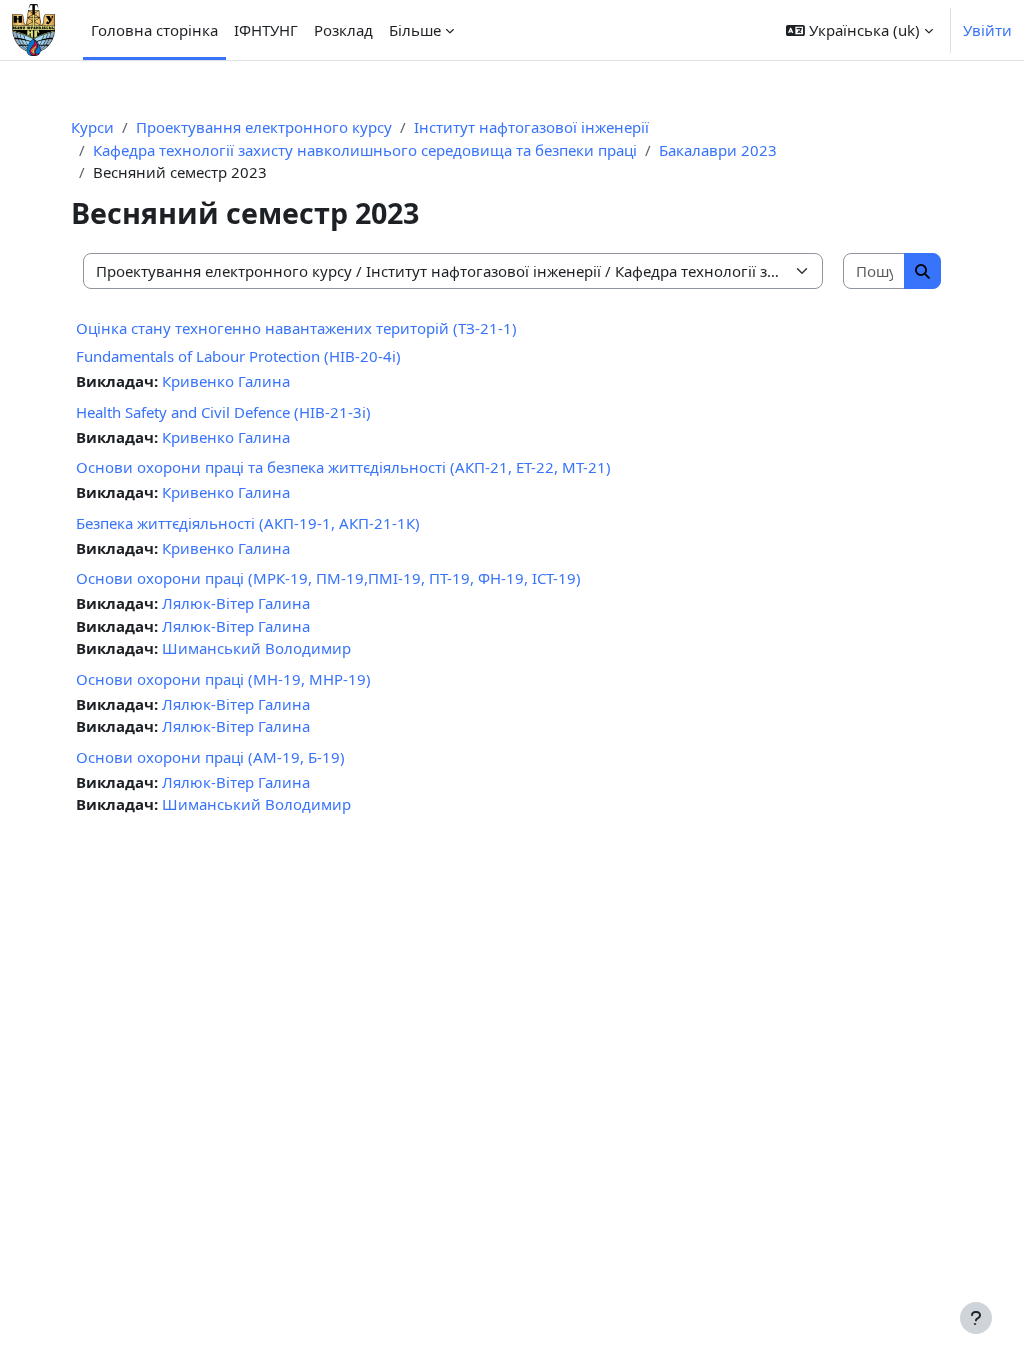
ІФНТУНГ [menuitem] (266, 30)
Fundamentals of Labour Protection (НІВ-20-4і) (238, 356)
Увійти (987, 30)
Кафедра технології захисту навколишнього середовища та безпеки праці (365, 150)
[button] (859, 30)
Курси (92, 127)
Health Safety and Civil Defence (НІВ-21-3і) (223, 412)
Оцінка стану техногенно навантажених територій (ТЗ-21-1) (296, 328)
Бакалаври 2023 (718, 150)
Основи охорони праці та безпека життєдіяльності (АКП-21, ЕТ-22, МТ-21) (343, 467)
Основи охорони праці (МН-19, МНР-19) (223, 679)
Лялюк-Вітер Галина (236, 603)
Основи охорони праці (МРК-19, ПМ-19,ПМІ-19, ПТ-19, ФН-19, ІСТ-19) (328, 578)
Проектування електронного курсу (264, 127)
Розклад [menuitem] (343, 30)
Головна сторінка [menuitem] (154, 30)
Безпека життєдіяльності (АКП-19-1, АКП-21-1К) (248, 523)
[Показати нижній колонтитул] (976, 1318)
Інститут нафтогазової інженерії (531, 127)
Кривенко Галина (226, 381)
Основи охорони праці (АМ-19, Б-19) (210, 757)
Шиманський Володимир (256, 648)
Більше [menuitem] (415, 30)
